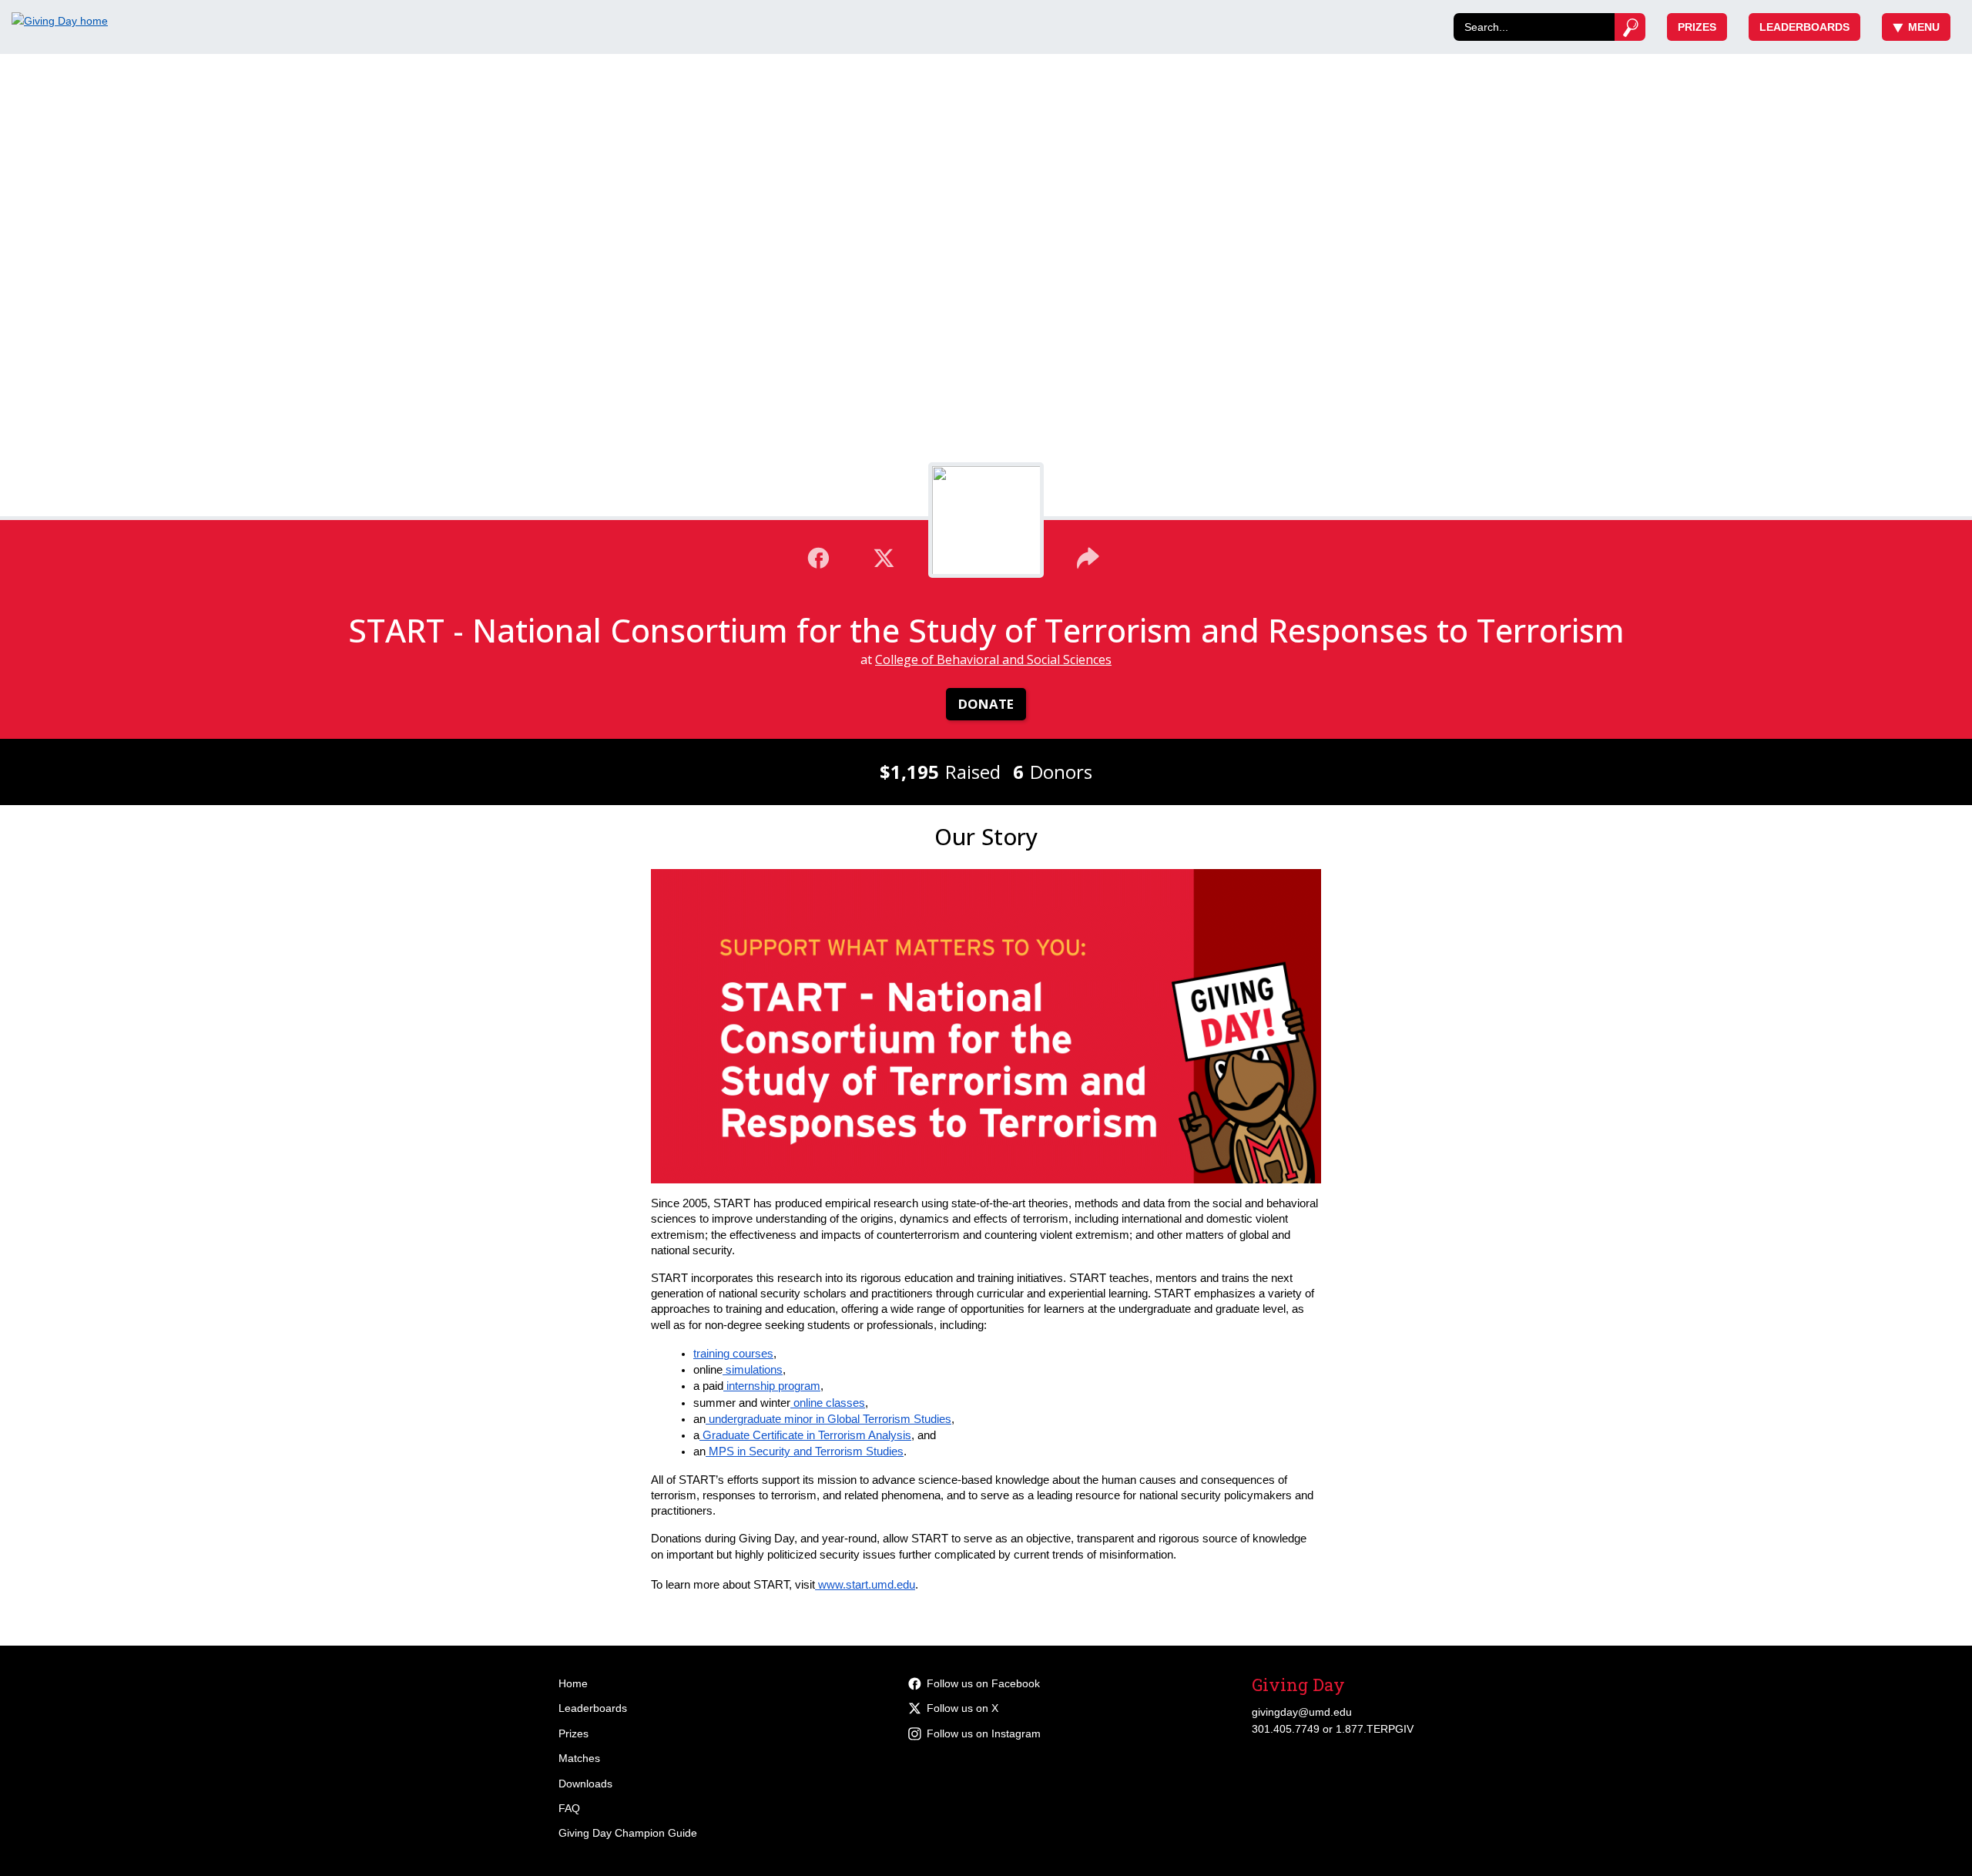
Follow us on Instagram (984, 1733)
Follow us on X (963, 1708)
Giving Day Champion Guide (628, 1833)
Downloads (585, 1784)
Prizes (1697, 27)
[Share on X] (884, 556)
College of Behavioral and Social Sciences (993, 659)
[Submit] (1630, 27)
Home (573, 1683)
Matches (579, 1758)
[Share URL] (1088, 556)
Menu (1924, 27)
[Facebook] (818, 556)
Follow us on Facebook (983, 1683)
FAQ (569, 1808)
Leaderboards (1804, 27)
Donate (986, 704)
